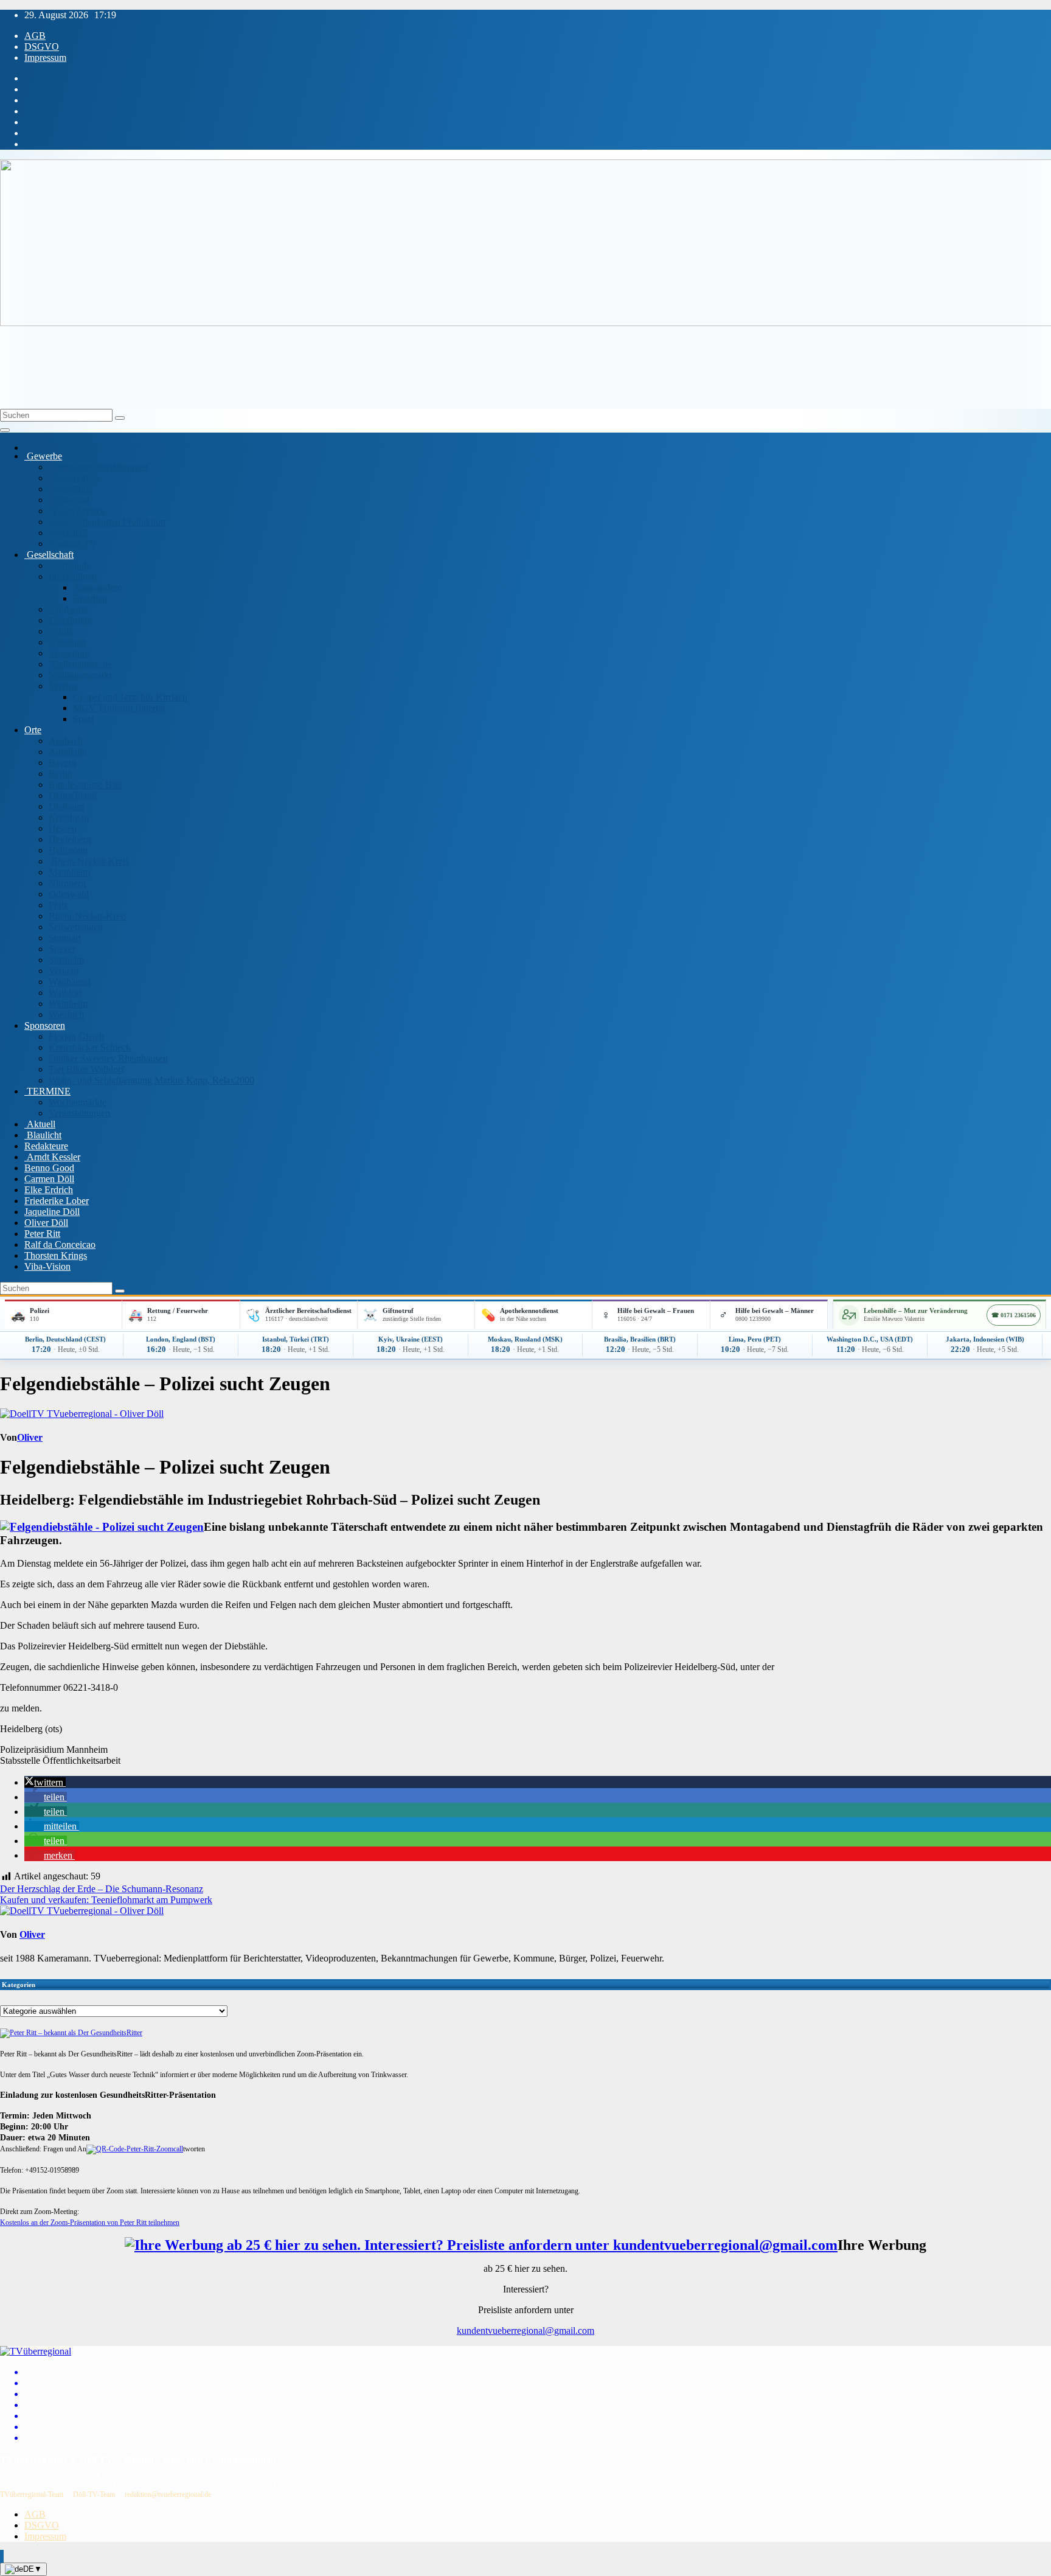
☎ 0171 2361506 (1014, 1315)
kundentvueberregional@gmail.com (525, 2331)
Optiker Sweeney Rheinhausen (108, 1058)
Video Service (77, 511)
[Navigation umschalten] (5, 430)
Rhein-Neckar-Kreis (89, 861)
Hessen (63, 828)
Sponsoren (45, 1025)
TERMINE (47, 1091)
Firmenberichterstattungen (99, 467)
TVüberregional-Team (32, 2494)
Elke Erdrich (49, 1190)
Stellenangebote (80, 664)
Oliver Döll (46, 1223)
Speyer (62, 949)
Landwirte (68, 609)
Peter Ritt (42, 1234)
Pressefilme (71, 489)
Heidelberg (70, 839)
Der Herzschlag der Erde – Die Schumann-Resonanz (102, 1889)
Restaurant (69, 500)
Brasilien (90, 598)
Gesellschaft (49, 555)
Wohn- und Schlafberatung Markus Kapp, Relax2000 (151, 1080)
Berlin (61, 774)
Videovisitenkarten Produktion (107, 522)
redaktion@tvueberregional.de (168, 2494)
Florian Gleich (76, 1036)
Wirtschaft (68, 533)
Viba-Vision (47, 1266)
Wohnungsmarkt (80, 675)
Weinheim (68, 1004)
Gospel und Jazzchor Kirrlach (130, 697)
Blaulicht (43, 1135)
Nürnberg (67, 883)
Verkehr (64, 971)
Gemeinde (70, 566)
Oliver (30, 1437)
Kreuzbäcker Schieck (90, 1047)
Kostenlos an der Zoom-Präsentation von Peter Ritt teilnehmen (90, 2223)
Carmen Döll (49, 1179)
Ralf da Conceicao (60, 1244)
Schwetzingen (76, 927)
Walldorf (65, 993)
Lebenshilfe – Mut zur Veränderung (916, 1311)
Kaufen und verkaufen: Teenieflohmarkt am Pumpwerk (106, 1900)
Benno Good (49, 1168)
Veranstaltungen (79, 1113)
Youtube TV (73, 544)
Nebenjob (68, 642)
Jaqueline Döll (52, 1212)
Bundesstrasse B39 (85, 785)
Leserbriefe (70, 620)
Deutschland (73, 795)
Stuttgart (65, 938)
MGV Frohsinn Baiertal (119, 708)
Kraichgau (69, 817)
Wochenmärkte (78, 1102)
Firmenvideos (75, 478)
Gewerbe (43, 456)
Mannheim (69, 872)
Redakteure (46, 1146)
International (73, 576)
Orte (33, 730)
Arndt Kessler (52, 1157)
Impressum (45, 57)
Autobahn (68, 752)
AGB (35, 36)
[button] (45, 1782)
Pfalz (58, 905)
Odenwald (69, 894)
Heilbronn (68, 850)
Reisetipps (70, 653)
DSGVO (42, 47)
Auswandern (98, 587)
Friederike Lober (57, 1201)
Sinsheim (66, 960)
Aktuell (40, 1124)
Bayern (63, 763)
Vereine (63, 686)
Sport (83, 719)
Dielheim (66, 806)
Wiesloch (66, 1015)
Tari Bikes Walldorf (86, 1069)
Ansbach (66, 741)
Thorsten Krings (56, 1255)
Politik (61, 631)
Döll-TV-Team (94, 2494)
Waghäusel (70, 982)
